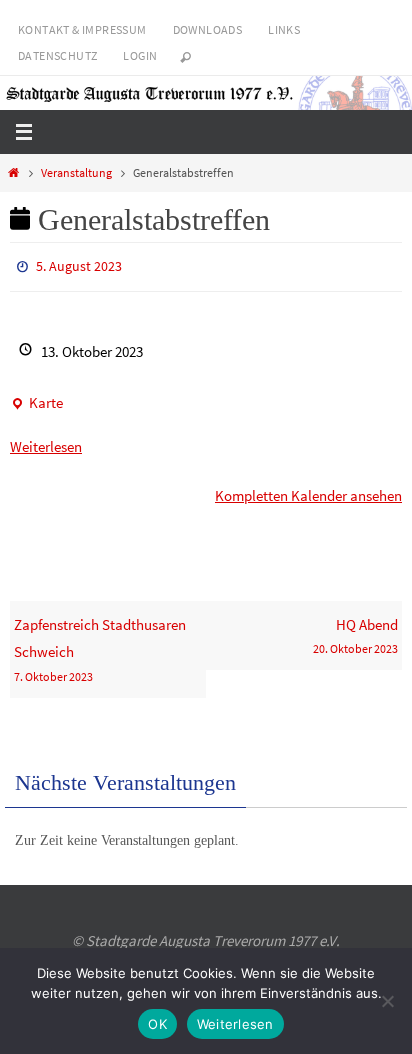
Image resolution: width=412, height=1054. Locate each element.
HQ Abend (355, 632)
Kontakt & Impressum (82, 29)
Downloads (208, 29)
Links (284, 29)
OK (157, 1024)
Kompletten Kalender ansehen (308, 491)
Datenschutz (57, 55)
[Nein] (387, 1001)
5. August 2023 (79, 265)
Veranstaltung (76, 172)
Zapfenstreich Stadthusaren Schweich (100, 645)
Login (140, 55)
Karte (36, 401)
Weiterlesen (46, 442)
